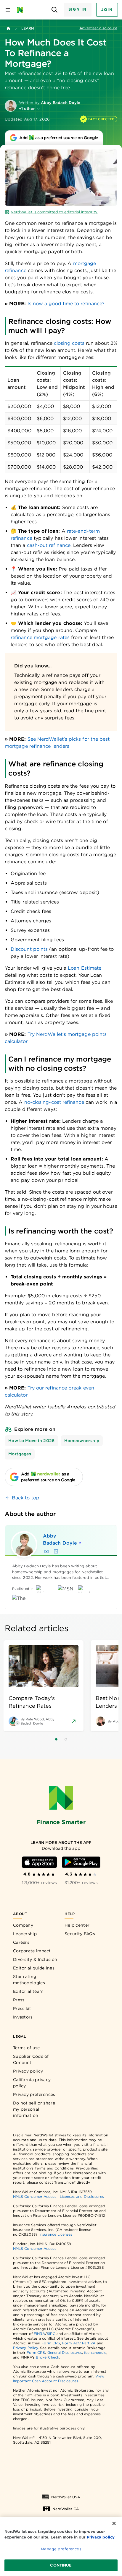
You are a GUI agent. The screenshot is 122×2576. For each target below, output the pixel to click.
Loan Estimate (85, 968)
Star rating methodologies (29, 1980)
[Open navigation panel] (8, 10)
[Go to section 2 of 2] (66, 1739)
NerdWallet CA (66, 2509)
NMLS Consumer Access (35, 2196)
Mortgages (20, 1454)
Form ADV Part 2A (79, 2343)
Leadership (25, 1934)
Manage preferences (61, 2549)
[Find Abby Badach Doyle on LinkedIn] (56, 1551)
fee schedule (95, 2352)
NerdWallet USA (66, 2497)
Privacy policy (28, 2071)
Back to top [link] (26, 1498)
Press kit (22, 2008)
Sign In (78, 9)
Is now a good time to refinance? (66, 304)
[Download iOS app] (39, 1862)
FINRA (39, 2334)
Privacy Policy (25, 2348)
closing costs (69, 343)
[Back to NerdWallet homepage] (8, 28)
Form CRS (51, 2343)
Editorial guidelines (34, 1968)
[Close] (114, 2523)
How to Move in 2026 (32, 1441)
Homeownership (82, 1441)
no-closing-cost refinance (54, 1102)
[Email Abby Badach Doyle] (46, 1551)
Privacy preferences (34, 2094)
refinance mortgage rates (40, 637)
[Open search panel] (55, 10)
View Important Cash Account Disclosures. (59, 2378)
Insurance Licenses (56, 2234)
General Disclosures (65, 2352)
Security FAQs (80, 1934)
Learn (28, 28)
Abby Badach (60, 1539)
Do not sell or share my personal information (34, 2109)
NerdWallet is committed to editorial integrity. (54, 212)
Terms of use (27, 2048)
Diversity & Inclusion (35, 1959)
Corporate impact (32, 1951)
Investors (23, 2017)
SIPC (51, 2334)
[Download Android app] (81, 1862)
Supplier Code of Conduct (31, 2059)
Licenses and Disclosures (82, 2196)
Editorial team (28, 1991)
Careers (21, 1942)
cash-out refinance (49, 545)
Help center (77, 1925)
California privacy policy (32, 2083)
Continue (61, 2565)
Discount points (29, 949)
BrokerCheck (48, 2357)
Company (23, 1925)
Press (19, 2000)
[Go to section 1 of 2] (56, 1739)
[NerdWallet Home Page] (22, 10)
